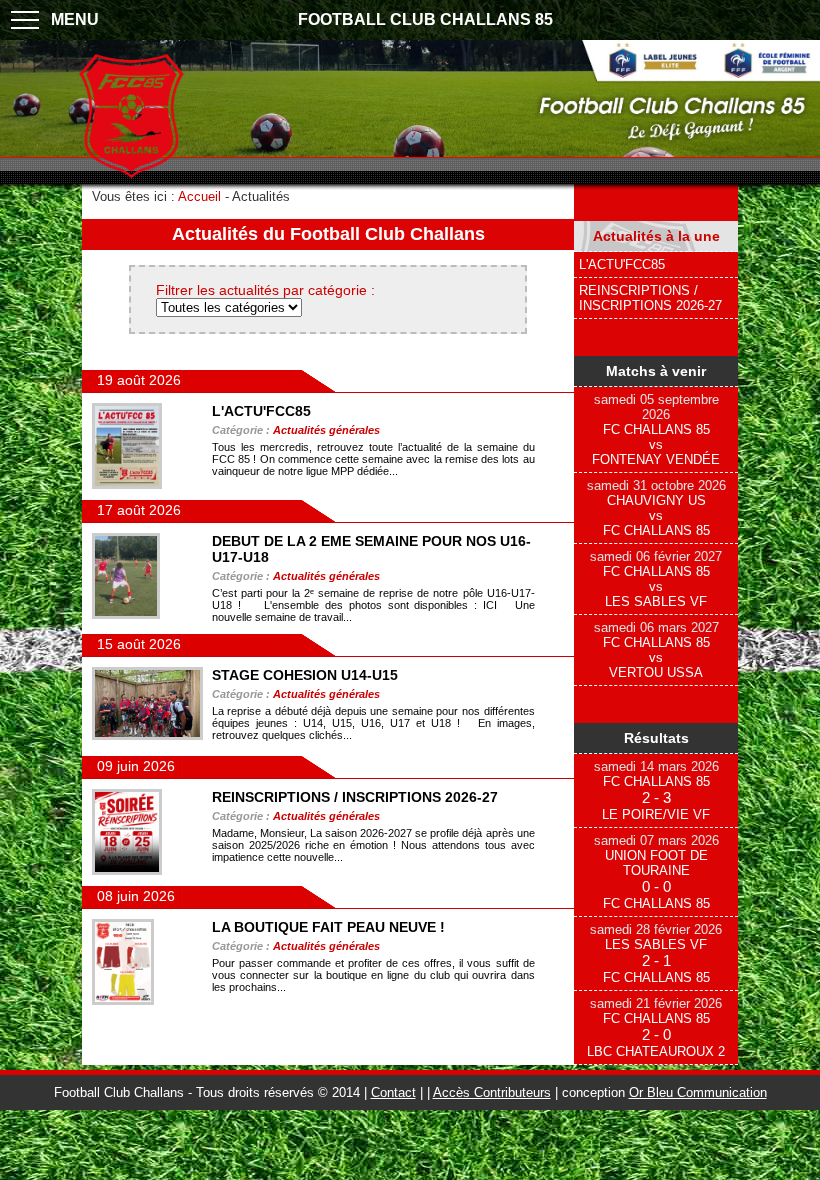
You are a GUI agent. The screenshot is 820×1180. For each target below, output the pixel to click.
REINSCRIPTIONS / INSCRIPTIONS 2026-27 (650, 298)
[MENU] (25, 20)
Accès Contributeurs (492, 1092)
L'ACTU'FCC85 (622, 264)
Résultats (656, 738)
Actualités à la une (656, 236)
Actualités (261, 196)
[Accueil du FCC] (131, 175)
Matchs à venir (656, 371)
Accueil (199, 196)
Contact (393, 1092)
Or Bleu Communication (698, 1092)
